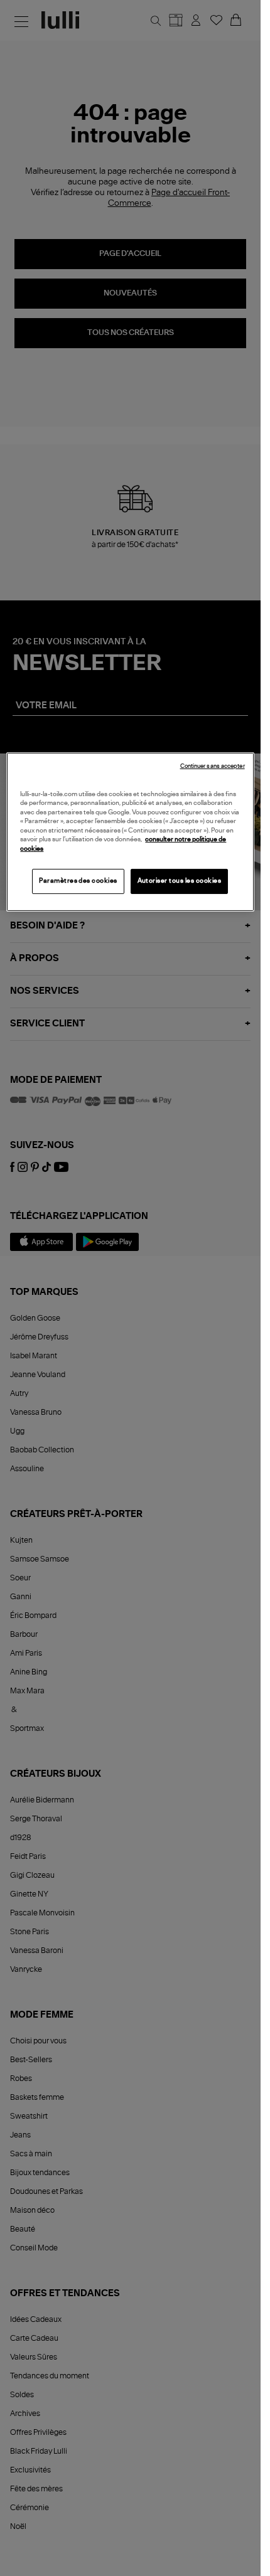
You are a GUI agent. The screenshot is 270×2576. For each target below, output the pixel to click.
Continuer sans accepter (213, 766)
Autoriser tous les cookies (180, 881)
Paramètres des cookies (78, 881)
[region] (130, 832)
